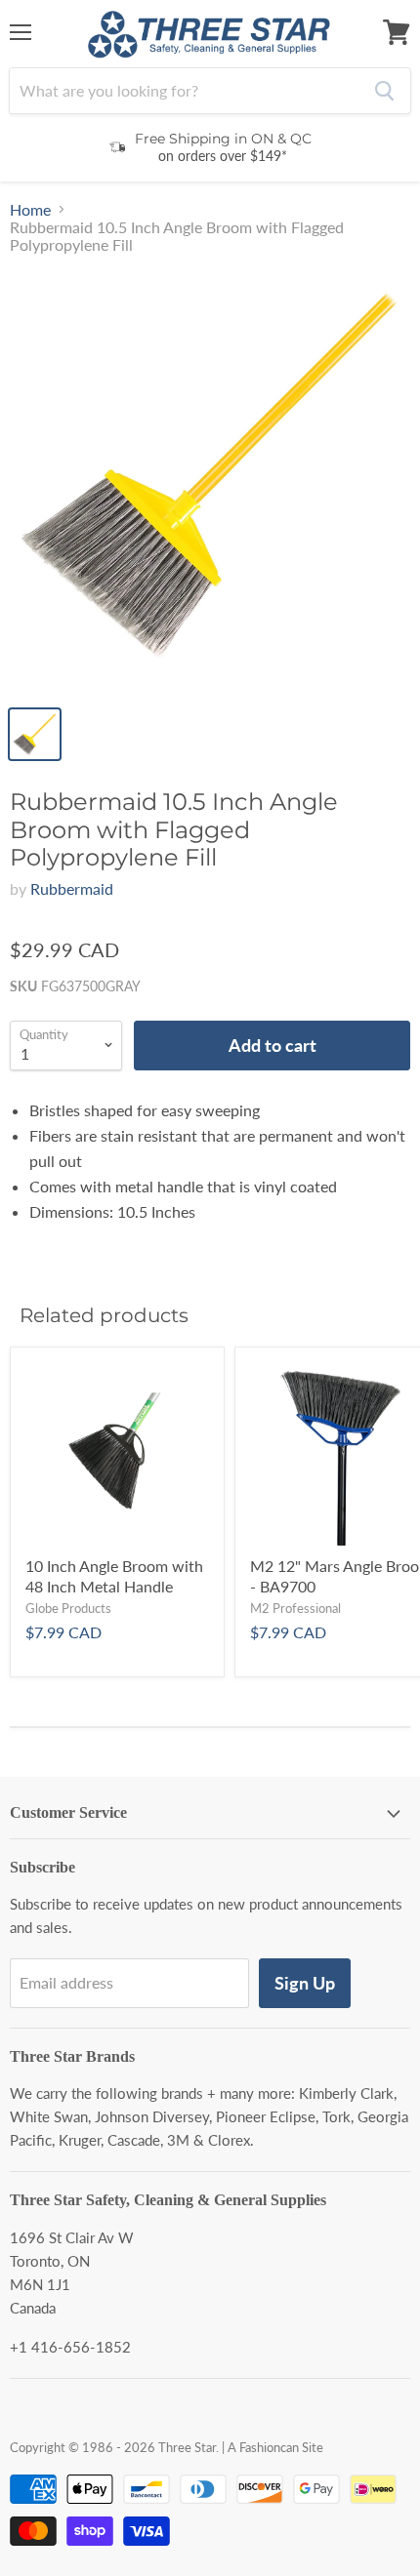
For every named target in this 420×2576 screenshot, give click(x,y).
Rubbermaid (72, 888)
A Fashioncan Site (275, 2447)
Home (30, 210)
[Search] (384, 91)
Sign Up (305, 1983)
